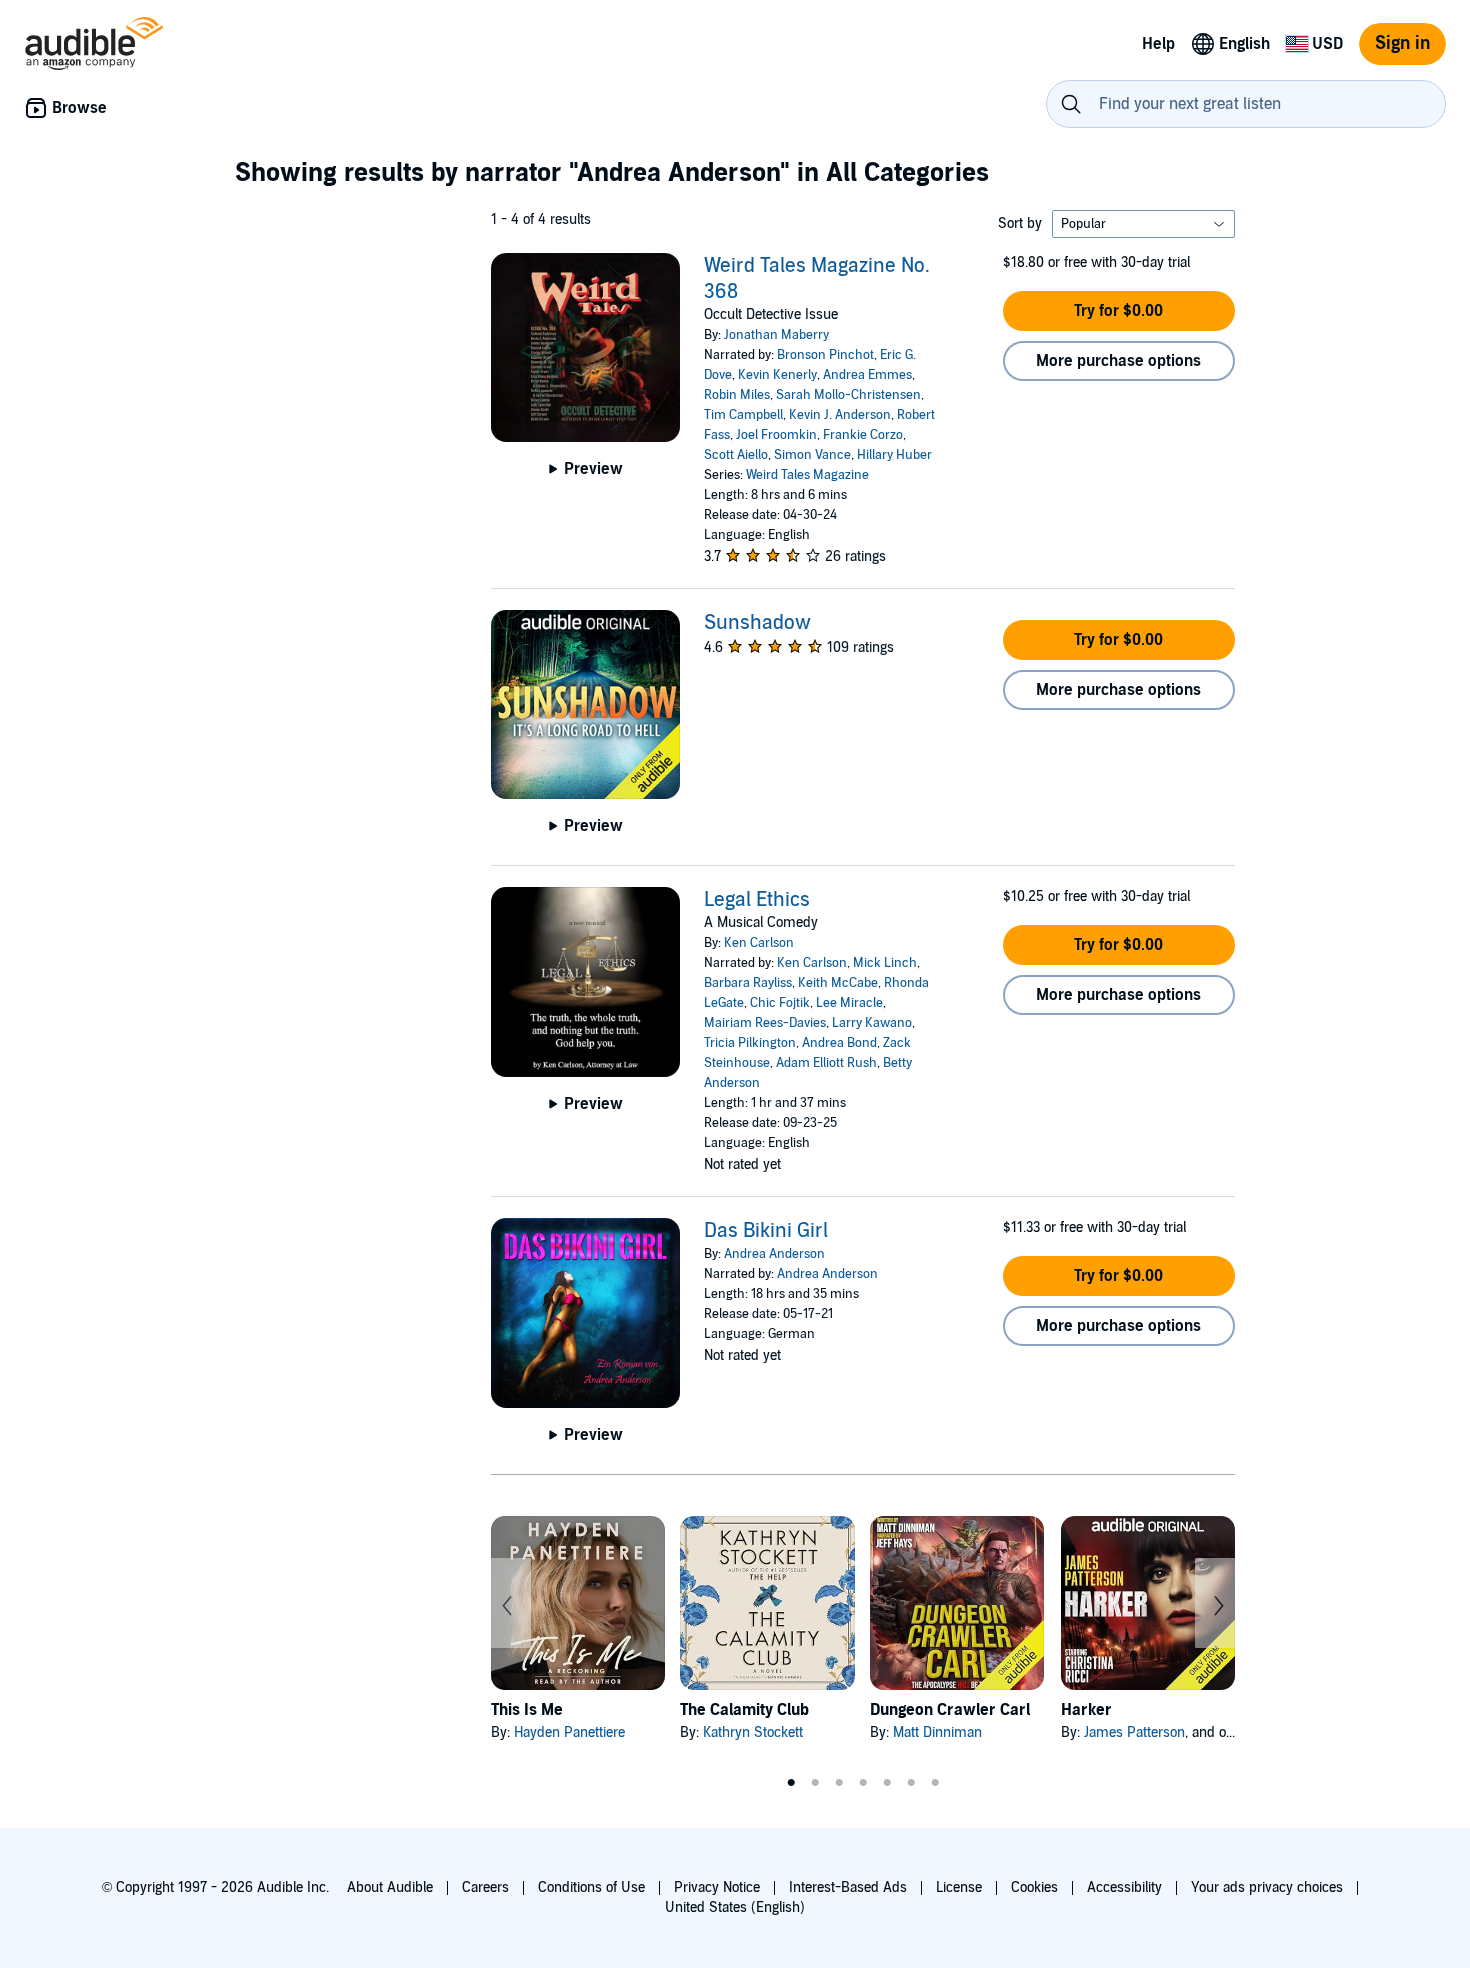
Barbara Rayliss (748, 983)
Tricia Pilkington (750, 1043)
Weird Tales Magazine (807, 475)
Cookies (1034, 1887)
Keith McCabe (838, 983)
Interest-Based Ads (848, 1887)
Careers (485, 1887)
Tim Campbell (743, 415)
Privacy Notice (717, 1887)
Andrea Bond (839, 1043)
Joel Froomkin (776, 435)
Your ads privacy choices (1267, 1887)
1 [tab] (791, 1783)
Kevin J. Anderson (840, 415)
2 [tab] (815, 1783)
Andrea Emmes (867, 375)
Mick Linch (885, 963)
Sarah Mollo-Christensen (848, 395)
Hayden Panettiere (569, 1732)
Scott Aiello (736, 455)
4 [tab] (863, 1783)
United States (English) (735, 1907)
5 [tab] (887, 1783)
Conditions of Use (591, 1887)
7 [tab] (935, 1783)
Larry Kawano (872, 1023)
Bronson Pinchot (825, 355)
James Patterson (1134, 1732)
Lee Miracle (849, 1003)
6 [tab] (911, 1783)
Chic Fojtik (780, 1003)
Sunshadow (757, 623)
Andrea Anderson (774, 1254)
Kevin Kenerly (777, 375)
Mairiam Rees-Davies (765, 1023)
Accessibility (1124, 1887)
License (959, 1887)
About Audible (390, 1887)
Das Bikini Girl (766, 1231)
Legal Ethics (757, 900)
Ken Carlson (759, 943)
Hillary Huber (894, 455)
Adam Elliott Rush (826, 1063)
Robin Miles (737, 395)
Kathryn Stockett (753, 1732)
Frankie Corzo (863, 435)
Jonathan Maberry (776, 335)
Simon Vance (812, 455)
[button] (1119, 311)
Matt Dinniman (937, 1732)
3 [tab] (839, 1783)
